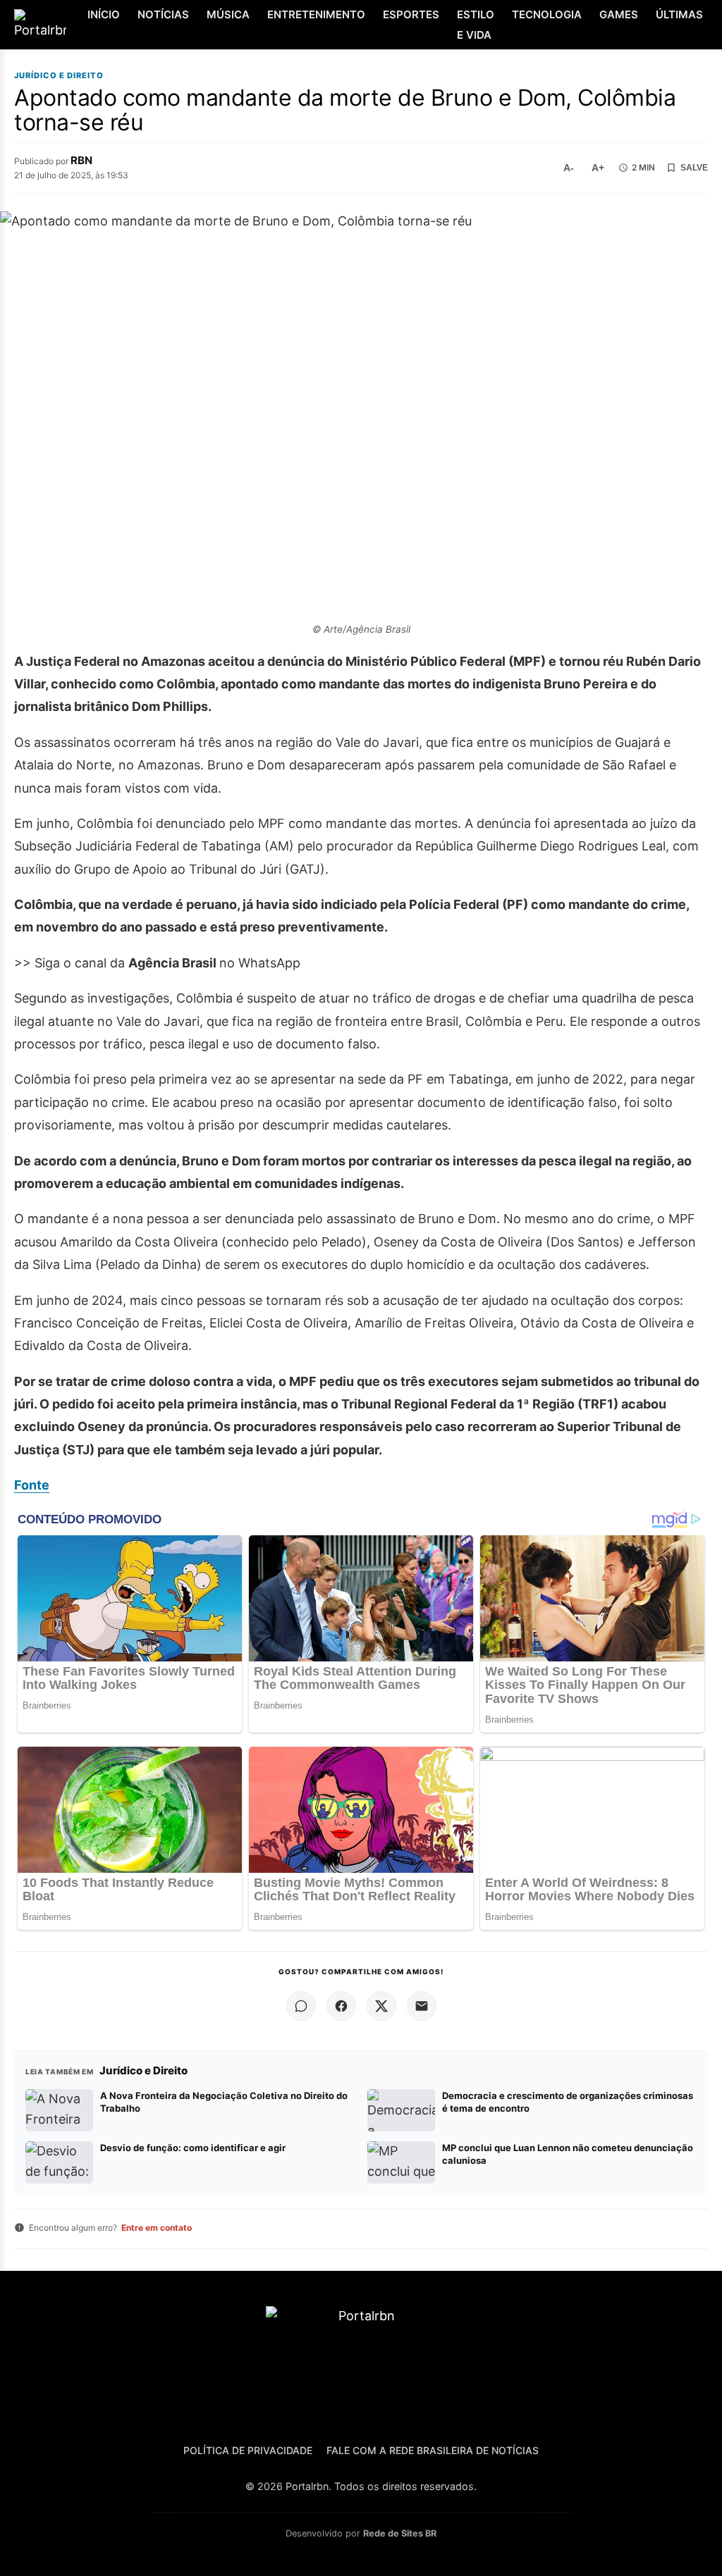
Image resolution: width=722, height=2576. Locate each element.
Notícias (163, 14)
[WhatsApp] (301, 2006)
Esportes (411, 14)
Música (228, 14)
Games (619, 14)
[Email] (422, 2006)
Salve (694, 168)
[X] (381, 2006)
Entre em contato (157, 2228)
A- (569, 168)
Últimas (679, 14)
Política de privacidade (248, 2450)
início (104, 14)
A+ (598, 168)
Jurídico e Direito (59, 76)
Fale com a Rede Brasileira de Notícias (433, 2450)
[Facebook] (341, 2006)
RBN (81, 160)
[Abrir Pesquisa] (710, 25)
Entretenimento (316, 14)
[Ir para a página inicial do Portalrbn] (40, 25)
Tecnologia (547, 14)
